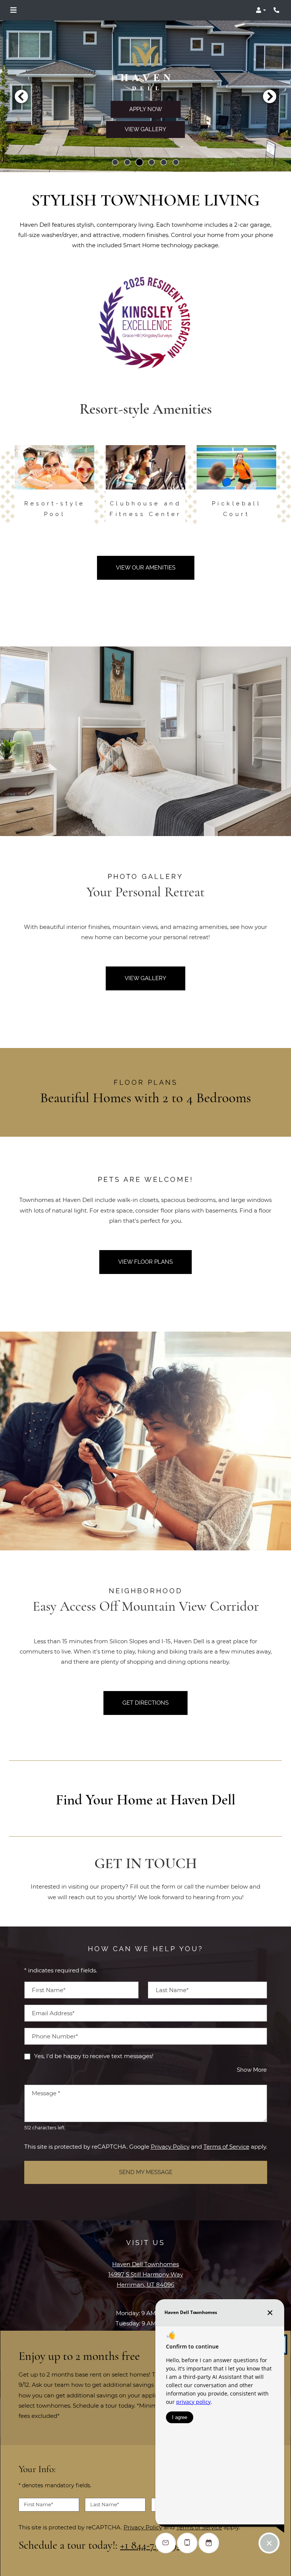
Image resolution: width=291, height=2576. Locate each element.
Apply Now (146, 109)
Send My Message (146, 2172)
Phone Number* (55, 2036)
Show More (252, 2070)
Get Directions (145, 1703)
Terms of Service (226, 2146)
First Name (38, 2504)
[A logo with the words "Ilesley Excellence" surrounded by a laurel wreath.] (145, 322)
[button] (261, 10)
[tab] (115, 162)
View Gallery (145, 129)
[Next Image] (270, 96)
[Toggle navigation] (13, 10)
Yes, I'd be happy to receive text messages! (94, 2056)
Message (46, 2093)
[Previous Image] (21, 96)
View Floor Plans (145, 1262)
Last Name (105, 2504)
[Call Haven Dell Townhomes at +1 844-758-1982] (277, 10)
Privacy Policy (170, 2146)
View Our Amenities (146, 568)
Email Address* (53, 2013)
